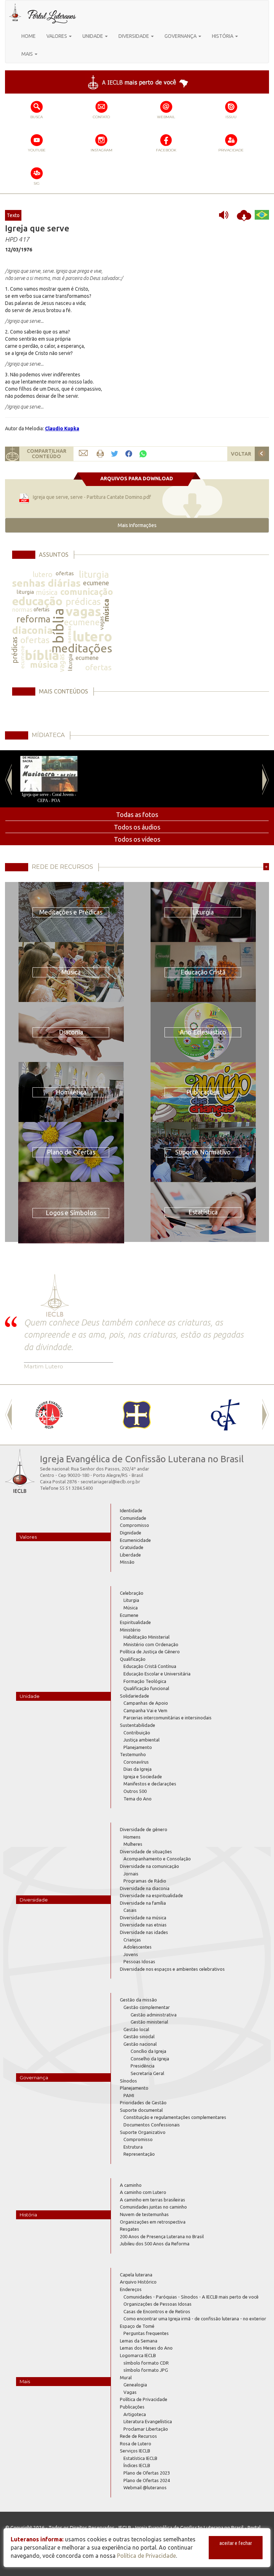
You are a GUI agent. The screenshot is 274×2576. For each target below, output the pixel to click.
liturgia (94, 574)
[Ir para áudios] (226, 215)
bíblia (58, 626)
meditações (82, 648)
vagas (83, 611)
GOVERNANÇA (181, 36)
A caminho (131, 2185)
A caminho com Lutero (143, 2192)
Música (131, 1608)
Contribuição (137, 1733)
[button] (137, 525)
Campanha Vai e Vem (145, 1710)
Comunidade (133, 1518)
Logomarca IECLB (138, 2355)
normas (22, 609)
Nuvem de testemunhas (144, 2214)
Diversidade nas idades (144, 1932)
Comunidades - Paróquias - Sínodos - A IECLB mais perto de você (191, 2297)
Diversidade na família (143, 1903)
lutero (42, 574)
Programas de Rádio (145, 1881)
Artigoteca (135, 2414)
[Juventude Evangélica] (49, 1415)
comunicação (87, 592)
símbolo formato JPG (146, 2370)
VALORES (57, 36)
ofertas (65, 573)
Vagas (130, 2392)
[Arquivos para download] (244, 215)
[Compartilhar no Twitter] (115, 454)
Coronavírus (136, 1762)
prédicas (83, 602)
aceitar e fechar (236, 2543)
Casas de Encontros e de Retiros (157, 2311)
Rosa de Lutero (136, 2444)
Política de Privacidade (144, 2399)
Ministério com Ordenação (151, 1644)
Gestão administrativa (154, 2015)
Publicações (132, 2407)
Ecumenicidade (135, 1540)
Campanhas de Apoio (146, 1703)
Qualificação (133, 1659)
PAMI (129, 2095)
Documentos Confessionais (152, 2125)
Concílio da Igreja (148, 2051)
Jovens (131, 1954)
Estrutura (133, 2147)
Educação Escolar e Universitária (157, 1674)
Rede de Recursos (138, 2436)
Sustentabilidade (138, 1725)
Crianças (132, 1940)
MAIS (28, 54)
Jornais (131, 1874)
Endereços (131, 2289)
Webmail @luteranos (145, 2487)
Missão (127, 1562)
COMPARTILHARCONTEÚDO (47, 454)
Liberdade (130, 1555)
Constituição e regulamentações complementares (175, 2117)
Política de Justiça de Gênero (150, 1652)
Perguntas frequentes (146, 2333)
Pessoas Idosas (139, 1961)
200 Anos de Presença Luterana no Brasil (162, 2236)
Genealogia (135, 2385)
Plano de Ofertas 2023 (147, 2473)
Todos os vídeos (137, 839)
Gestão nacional (140, 2044)
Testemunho (133, 1754)
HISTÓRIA (223, 36)
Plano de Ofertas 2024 (147, 2480)
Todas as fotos (137, 815)
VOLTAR (241, 454)
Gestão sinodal (139, 2036)
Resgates (130, 2229)
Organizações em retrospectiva (153, 2222)
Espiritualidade (135, 1622)
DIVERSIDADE (134, 36)
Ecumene (129, 1615)
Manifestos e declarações (150, 1784)
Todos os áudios (137, 827)
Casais (130, 1910)
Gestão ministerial (149, 2022)
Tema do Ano (138, 1799)
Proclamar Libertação (146, 2429)
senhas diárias (46, 583)
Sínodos (128, 2081)
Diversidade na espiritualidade (151, 1895)
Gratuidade (132, 1547)
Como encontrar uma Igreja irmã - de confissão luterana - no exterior (195, 2319)
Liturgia (131, 1600)
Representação (139, 2154)
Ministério (130, 1630)
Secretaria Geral (147, 2073)
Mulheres (133, 1844)
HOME (29, 36)
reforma (33, 619)
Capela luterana (136, 2275)
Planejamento (138, 1747)
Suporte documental (141, 2110)
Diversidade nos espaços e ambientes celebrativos (172, 1969)
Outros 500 (135, 1791)
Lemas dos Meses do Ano (146, 2348)
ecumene (96, 583)
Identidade (131, 1510)
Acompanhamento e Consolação (157, 1859)
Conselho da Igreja (150, 2059)
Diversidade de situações (146, 1851)
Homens (132, 1837)
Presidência (143, 2066)
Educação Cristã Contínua (150, 1666)
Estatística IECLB (140, 2458)
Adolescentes (138, 1947)
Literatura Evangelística (148, 2421)
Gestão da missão (138, 2000)
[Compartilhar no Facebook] (129, 454)
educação (37, 601)
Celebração (132, 1593)
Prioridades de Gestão (143, 2103)
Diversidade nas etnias (143, 1925)
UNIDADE (93, 36)
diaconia (32, 630)
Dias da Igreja (138, 1769)
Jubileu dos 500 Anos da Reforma (155, 2244)
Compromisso (135, 1525)
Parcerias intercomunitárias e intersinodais (168, 1718)
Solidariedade (135, 1696)
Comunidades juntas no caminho (153, 2207)
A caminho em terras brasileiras (153, 2200)
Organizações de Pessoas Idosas (158, 2304)
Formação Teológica (145, 1681)
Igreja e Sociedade (143, 1776)
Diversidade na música (143, 1918)
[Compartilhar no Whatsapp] (143, 453)
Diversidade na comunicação (149, 1866)
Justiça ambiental (141, 1740)
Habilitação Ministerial (146, 1637)
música (47, 592)
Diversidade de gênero (144, 1829)
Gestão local (136, 2029)
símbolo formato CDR (146, 2363)
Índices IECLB (137, 2465)
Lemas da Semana (139, 2341)
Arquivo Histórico (138, 2282)
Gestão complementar (147, 2007)
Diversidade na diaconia (145, 1888)
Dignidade (131, 1533)
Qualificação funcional (146, 1688)
